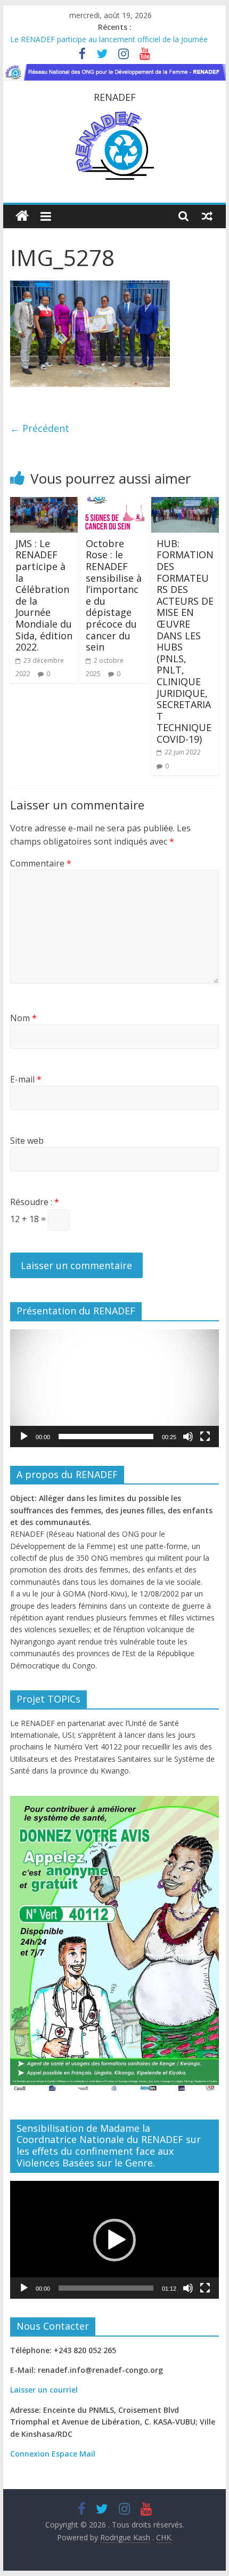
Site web (27, 1141)
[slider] (106, 1437)
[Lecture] (24, 1437)
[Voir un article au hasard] (207, 216)
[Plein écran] (205, 1437)
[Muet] (188, 1437)
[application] (114, 1388)
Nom (23, 1018)
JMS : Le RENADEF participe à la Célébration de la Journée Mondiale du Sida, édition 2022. (44, 595)
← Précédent (40, 428)
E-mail (26, 1079)
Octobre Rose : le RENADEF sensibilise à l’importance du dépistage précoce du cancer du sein (114, 595)
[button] (114, 1388)
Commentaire (41, 863)
